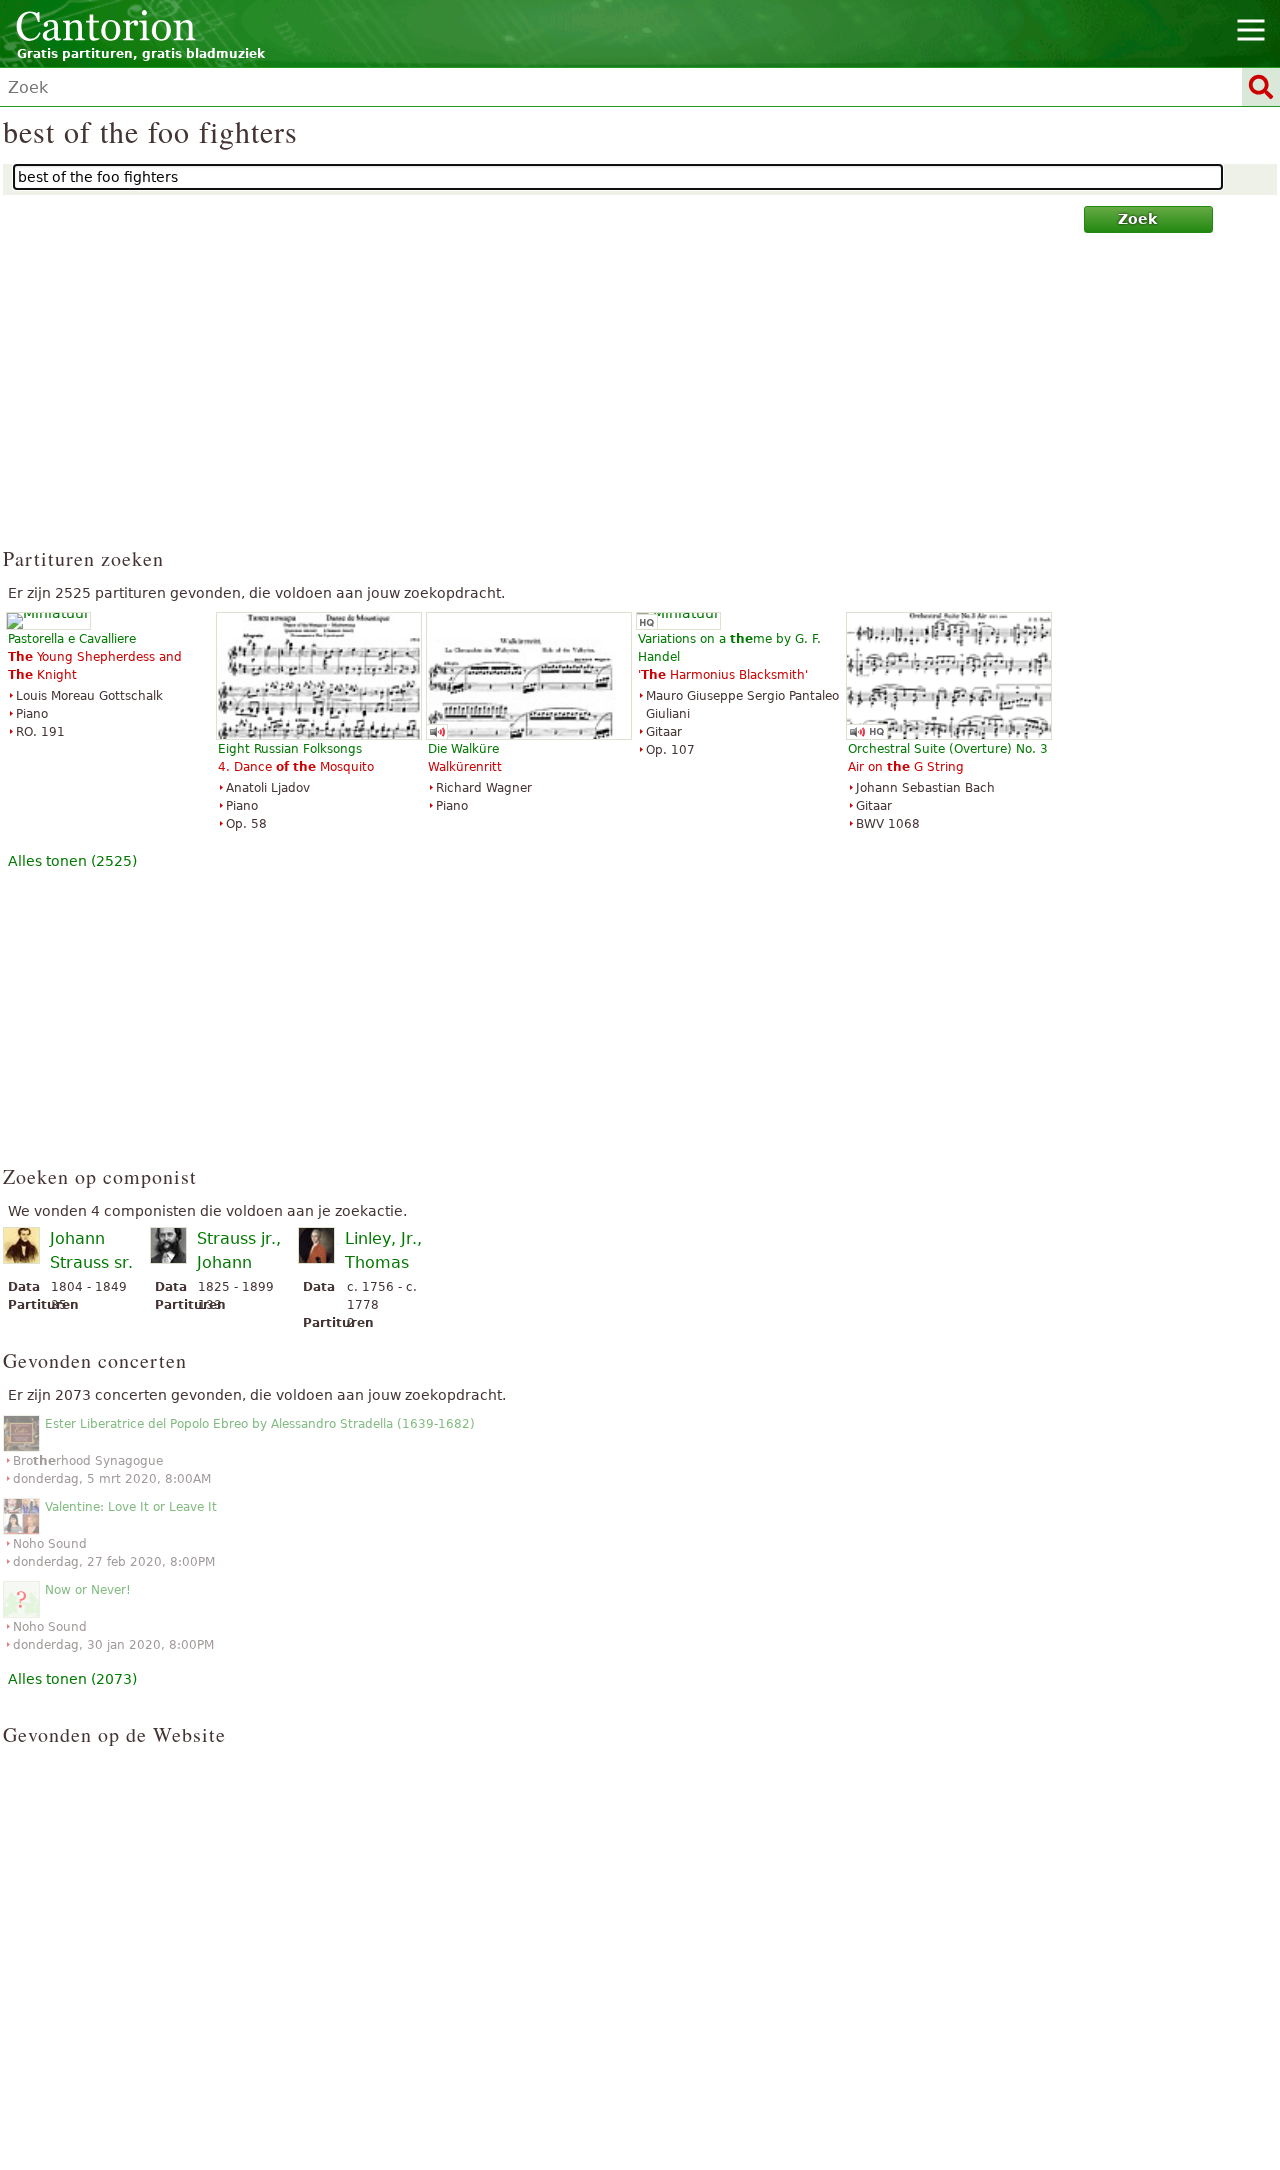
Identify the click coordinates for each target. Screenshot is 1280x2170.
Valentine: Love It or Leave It (131, 1507)
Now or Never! (88, 1590)
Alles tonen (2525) (72, 861)
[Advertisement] (640, 399)
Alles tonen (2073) (72, 1679)
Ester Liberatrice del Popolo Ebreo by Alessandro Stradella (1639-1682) (260, 1424)
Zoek (1137, 219)
